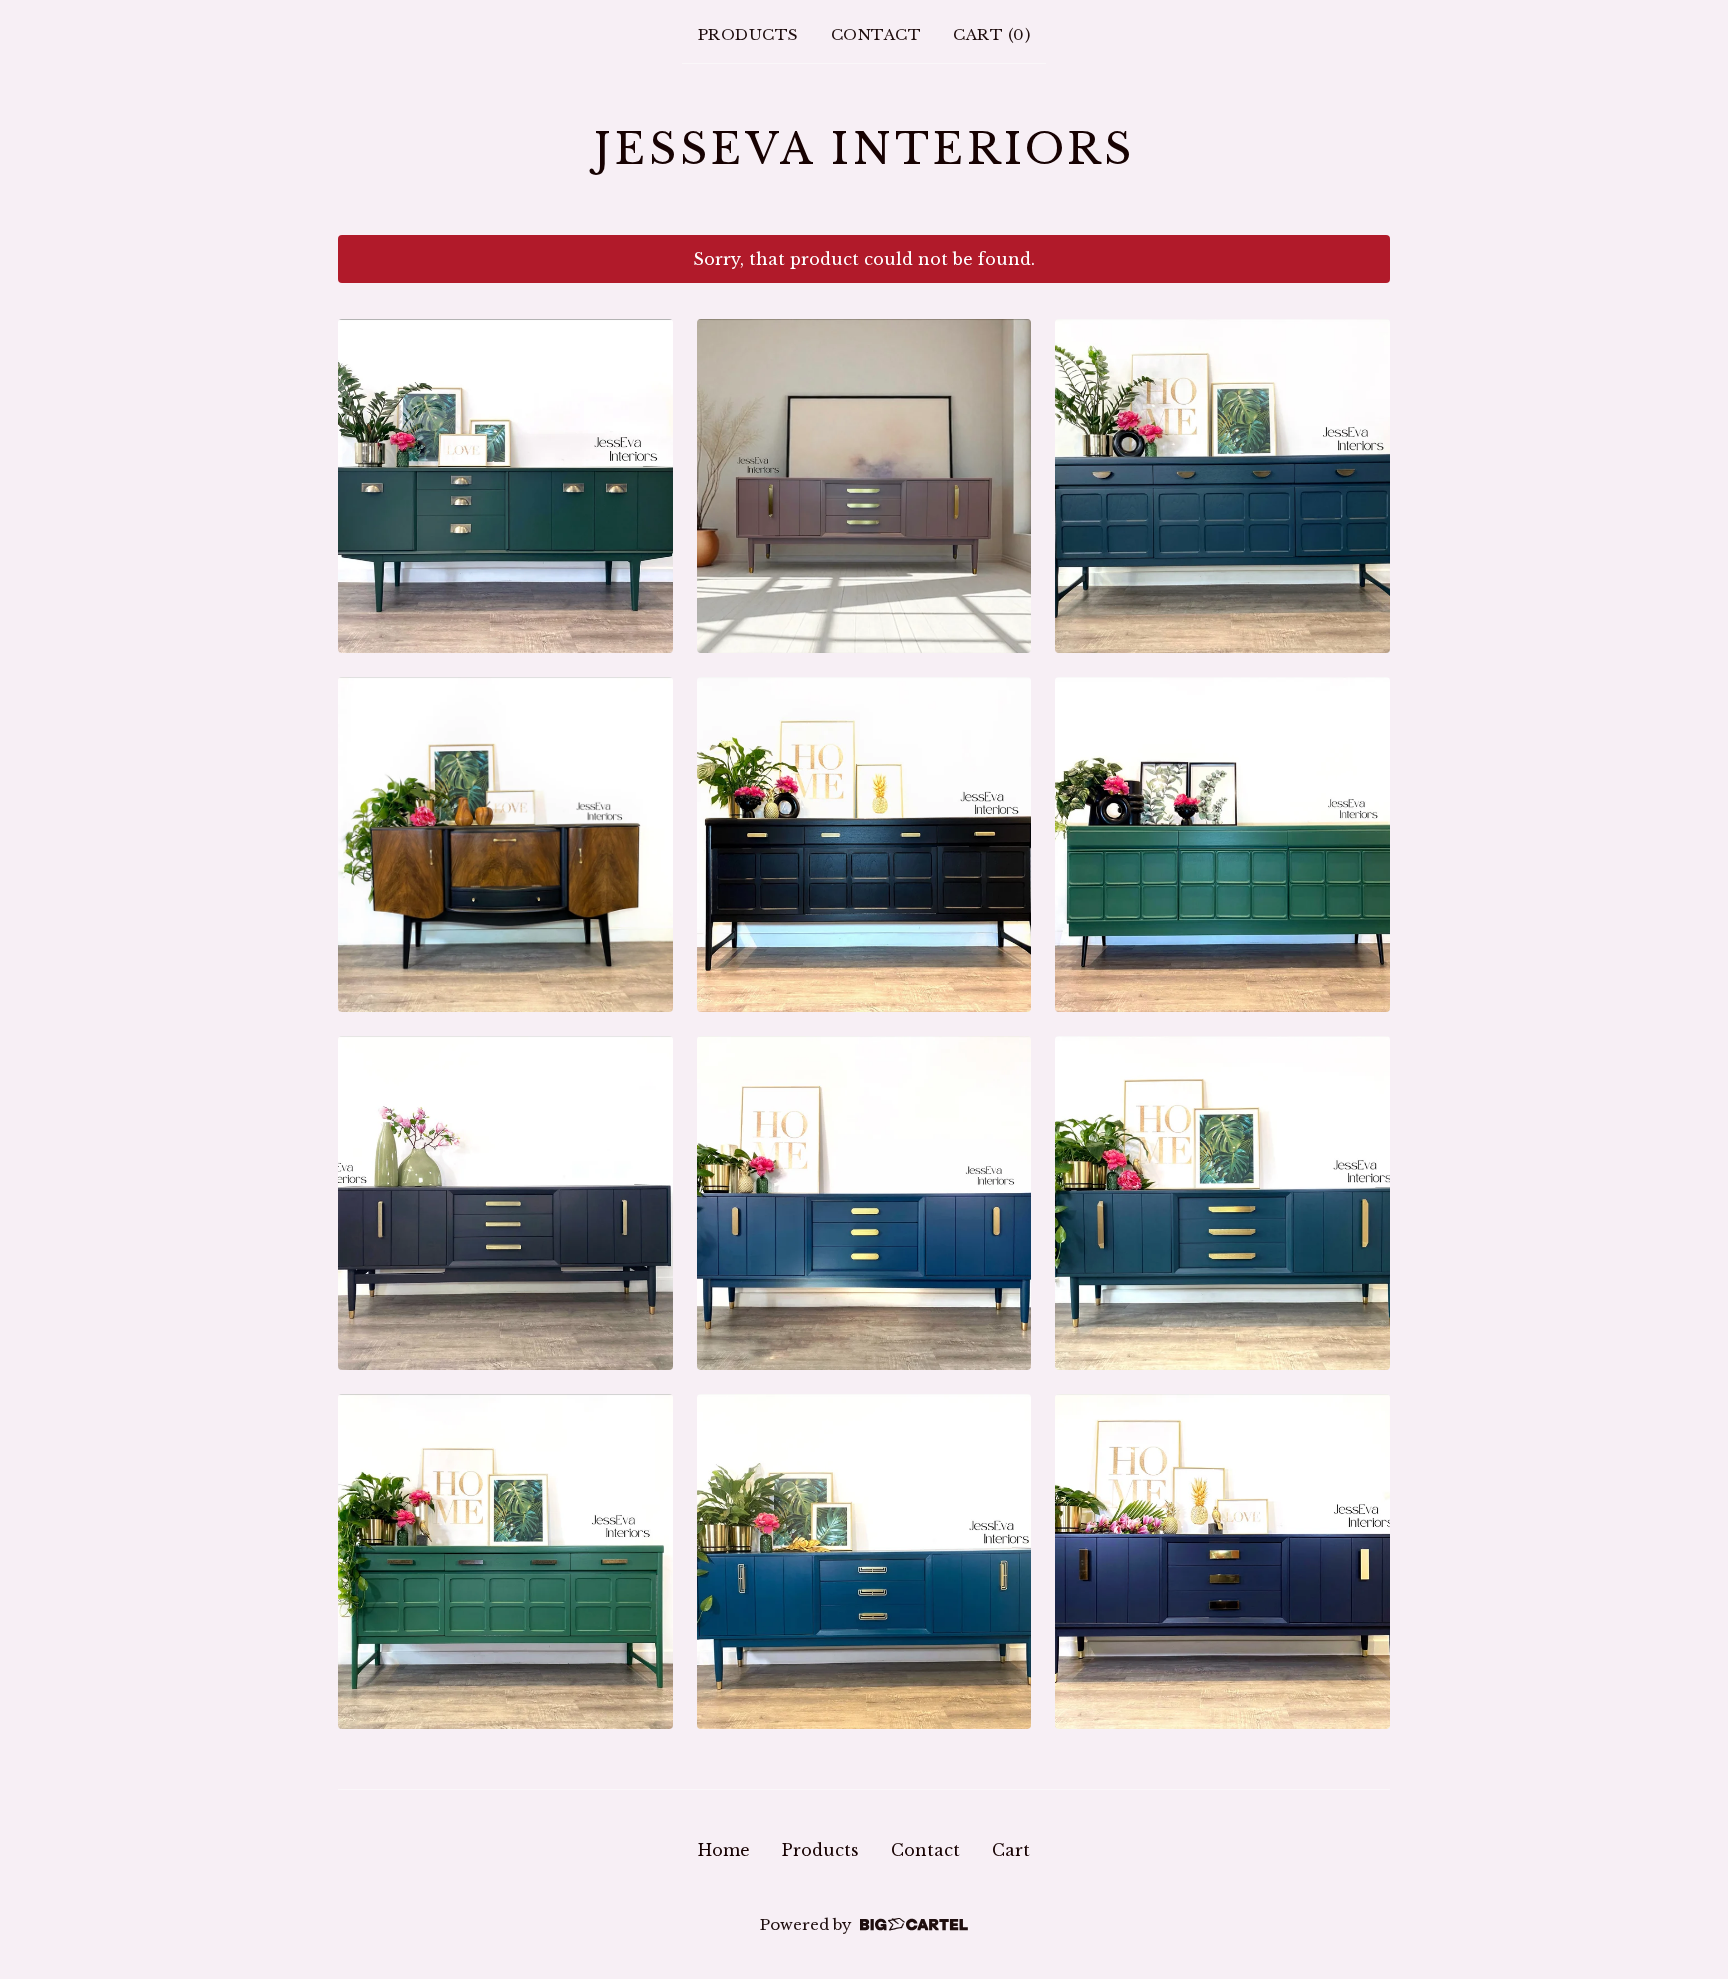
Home (724, 1850)
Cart (1011, 1850)
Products (748, 34)
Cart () (991, 34)
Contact (876, 34)
